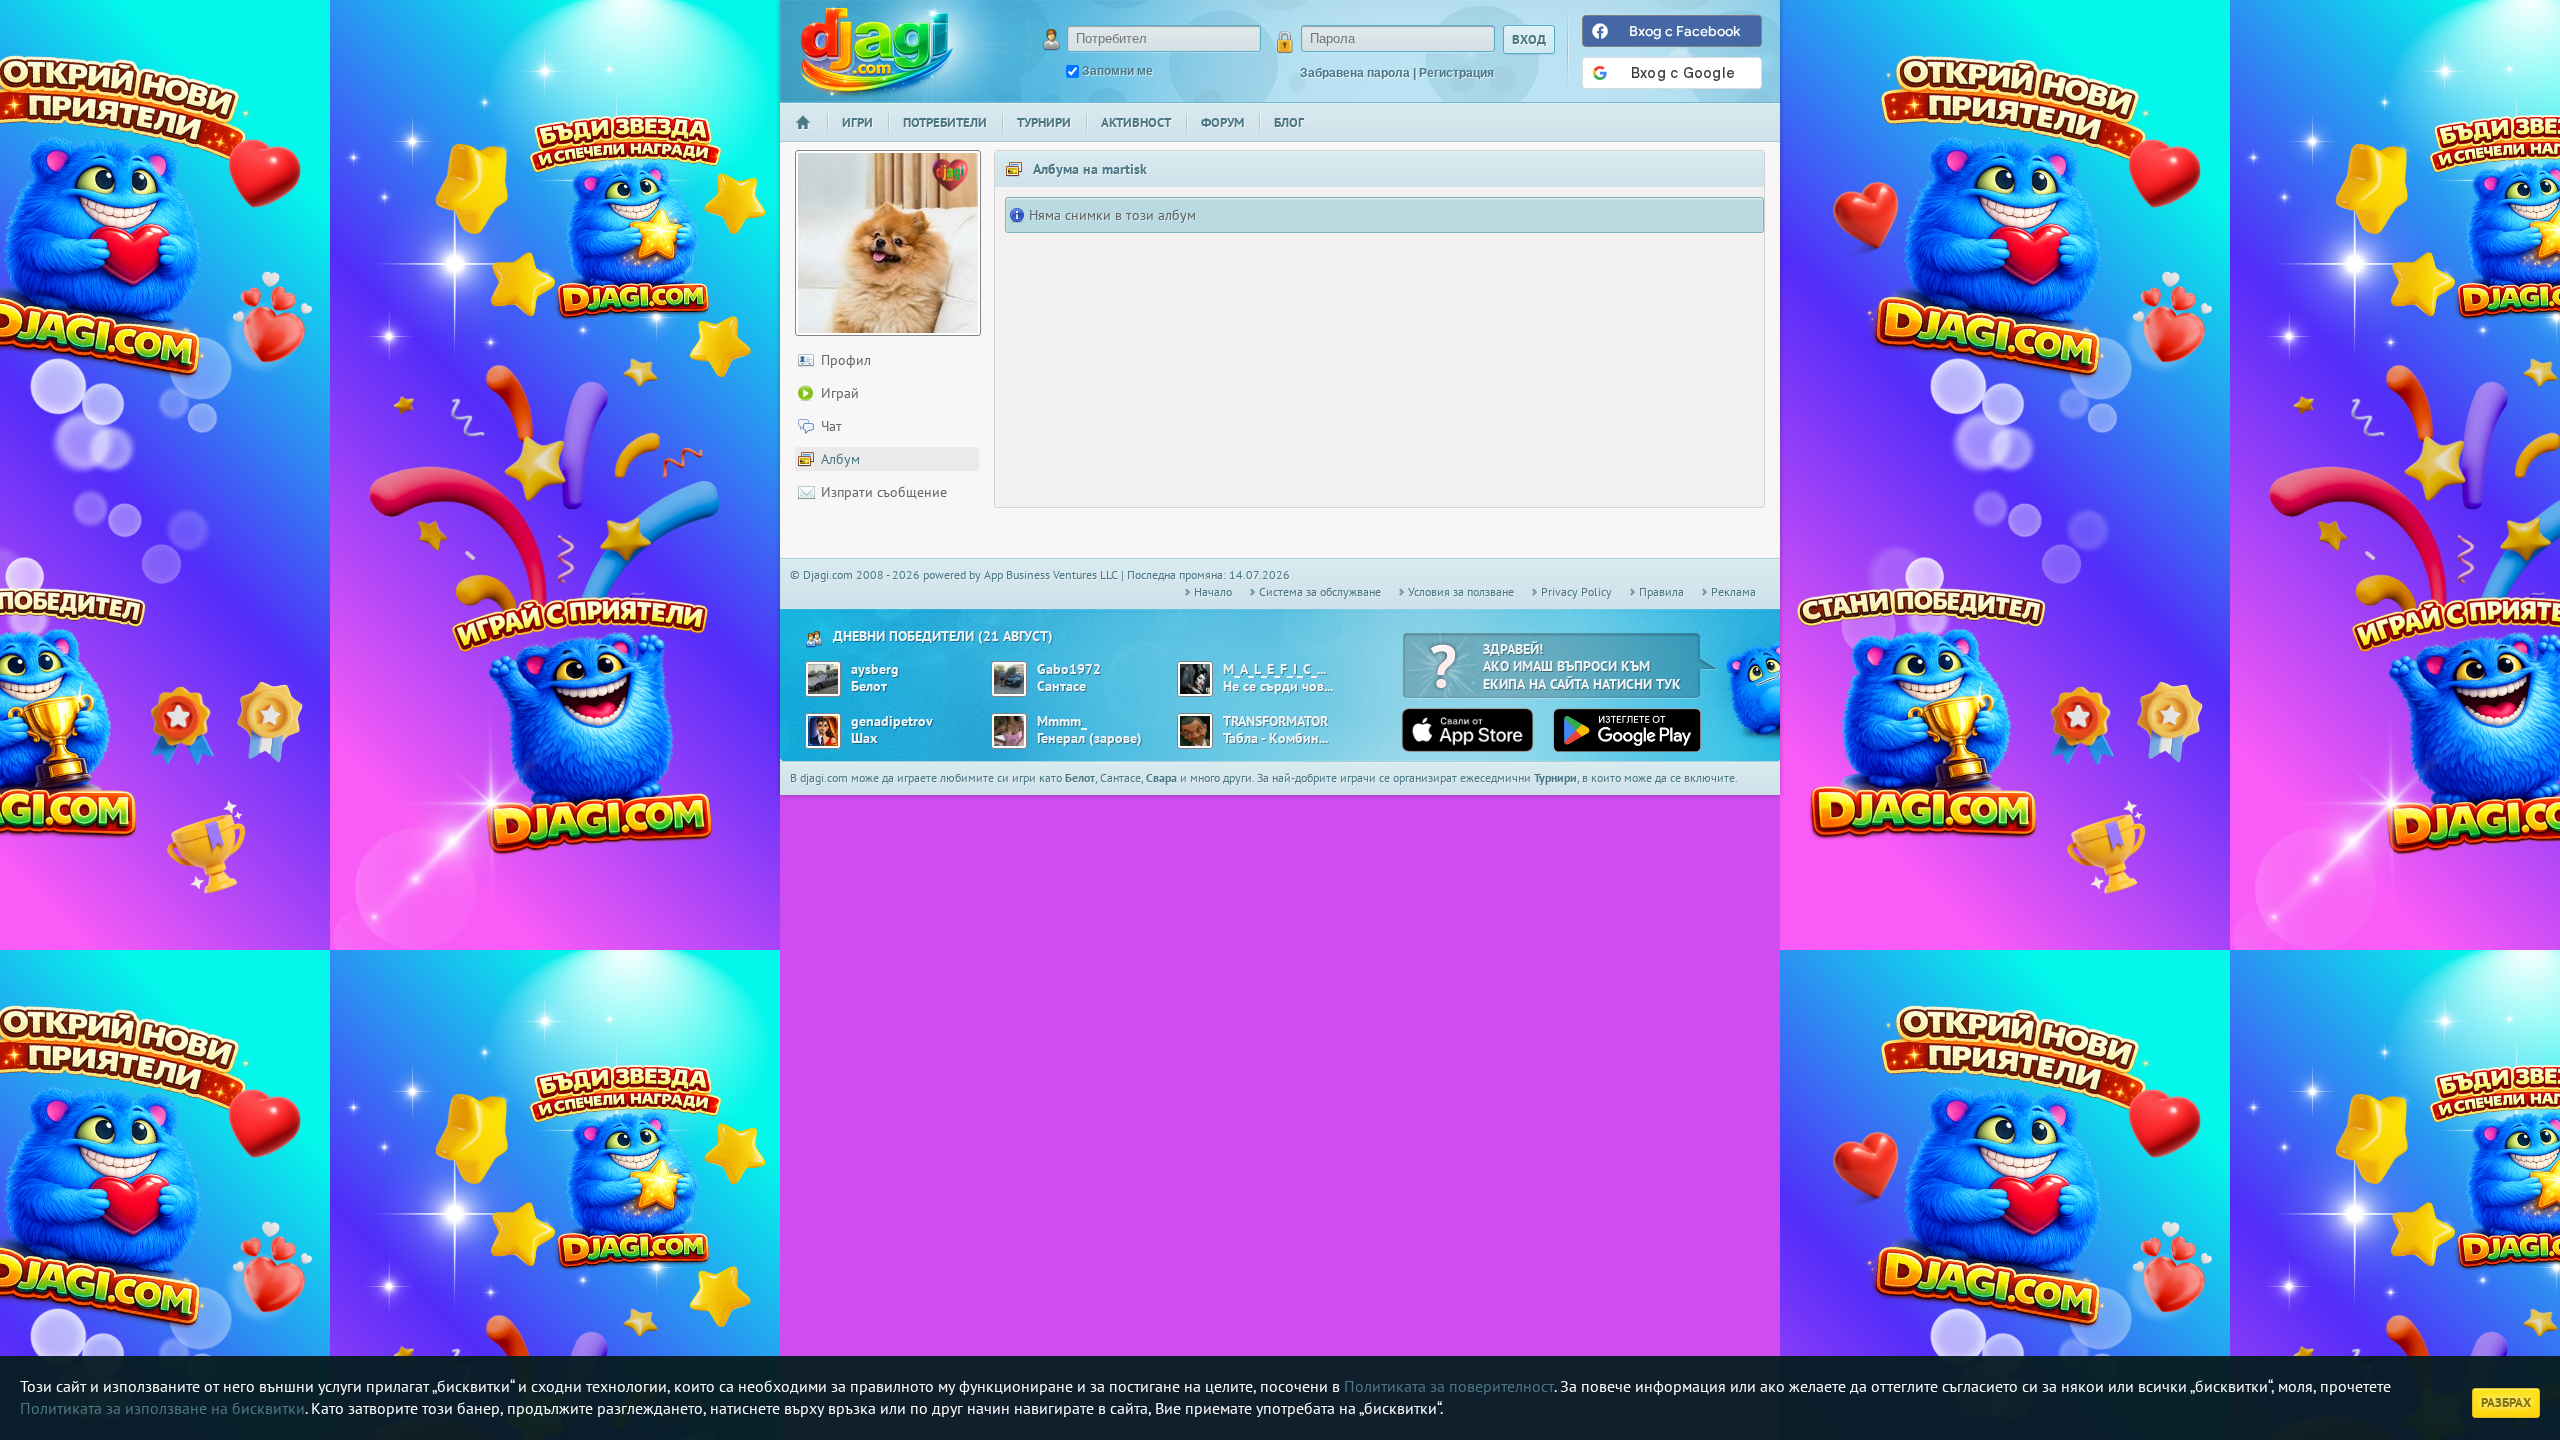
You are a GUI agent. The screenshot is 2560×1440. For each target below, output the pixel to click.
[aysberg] (823, 679)
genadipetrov (892, 721)
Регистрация (1456, 73)
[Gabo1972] (1009, 679)
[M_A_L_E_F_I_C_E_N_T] (1195, 679)
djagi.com (877, 50)
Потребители (945, 122)
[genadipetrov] (823, 731)
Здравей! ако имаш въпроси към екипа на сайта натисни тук (1582, 666)
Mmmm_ (1062, 721)
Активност (1136, 122)
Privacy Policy (1576, 591)
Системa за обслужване (1320, 591)
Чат (831, 426)
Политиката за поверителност (1449, 1386)
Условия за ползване (1461, 591)
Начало (811, 135)
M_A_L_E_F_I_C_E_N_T (1275, 669)
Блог (1289, 122)
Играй (840, 393)
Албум (840, 459)
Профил (846, 360)
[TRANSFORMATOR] (1195, 731)
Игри (857, 122)
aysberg (875, 669)
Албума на (1090, 169)
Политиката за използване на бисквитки (162, 1408)
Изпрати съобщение (884, 492)
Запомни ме (1117, 71)
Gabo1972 (1069, 669)
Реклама (1733, 591)
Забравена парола (1355, 73)
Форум (1222, 122)
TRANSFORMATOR (1275, 721)
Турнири (1044, 122)
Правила (1661, 591)
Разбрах (2506, 1402)
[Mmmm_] (1009, 731)
